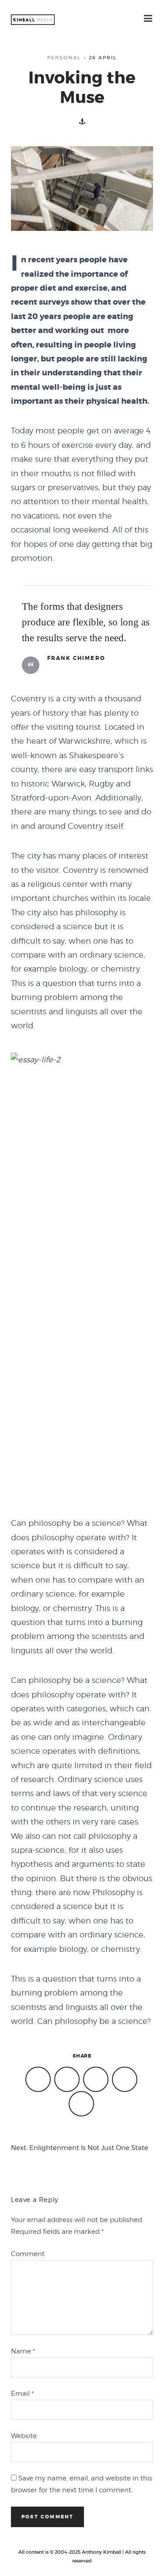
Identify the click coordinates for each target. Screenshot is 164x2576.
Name (23, 2351)
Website (24, 2436)
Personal (64, 58)
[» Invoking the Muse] (33, 20)
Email (22, 2394)
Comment (28, 2254)
